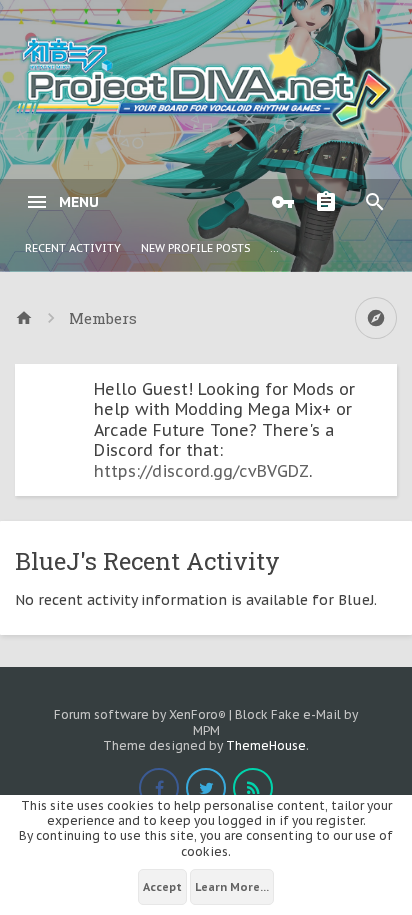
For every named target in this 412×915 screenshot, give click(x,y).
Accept (162, 887)
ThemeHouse (266, 745)
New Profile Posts (195, 248)
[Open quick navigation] (376, 318)
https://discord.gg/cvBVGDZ (201, 471)
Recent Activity (73, 248)
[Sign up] (331, 202)
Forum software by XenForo (140, 714)
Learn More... (232, 887)
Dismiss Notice (384, 384)
